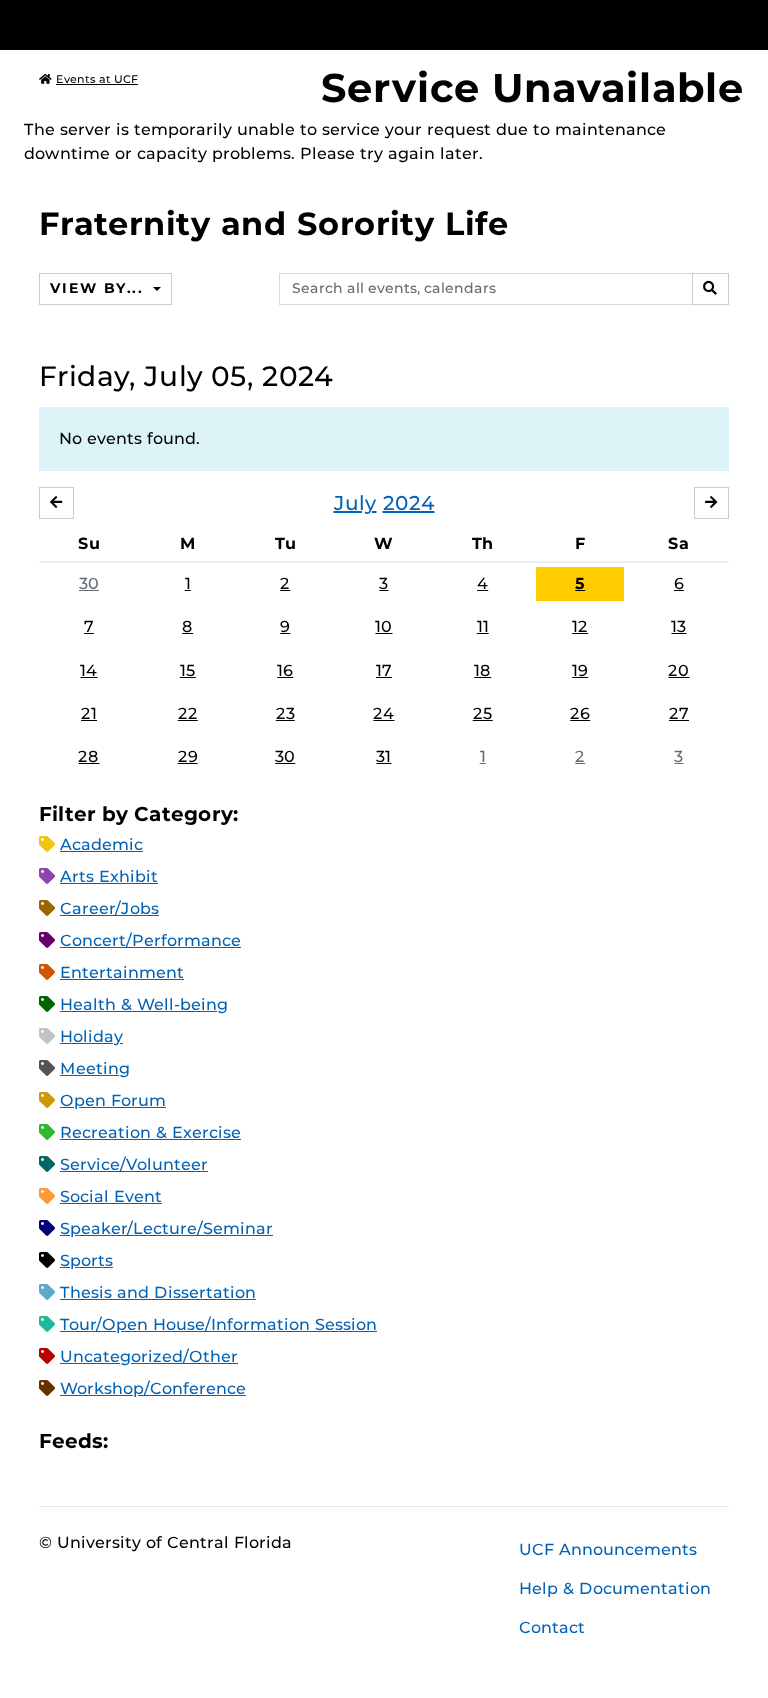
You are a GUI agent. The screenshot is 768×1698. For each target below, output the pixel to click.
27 (679, 713)
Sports (86, 1260)
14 (88, 670)
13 (678, 626)
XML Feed (236, 1441)
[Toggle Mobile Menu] (724, 23)
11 (483, 626)
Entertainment (122, 972)
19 (580, 670)
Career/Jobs (109, 908)
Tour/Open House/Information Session (218, 1324)
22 (188, 713)
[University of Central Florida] (172, 24)
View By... (99, 288)
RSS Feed (202, 1441)
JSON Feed (270, 1441)
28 (88, 756)
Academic (101, 844)
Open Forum (113, 1100)
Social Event (111, 1196)
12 (580, 626)
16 (285, 670)
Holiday (91, 1036)
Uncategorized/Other (149, 1356)
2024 (409, 503)
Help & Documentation (615, 1588)
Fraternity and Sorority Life (274, 223)
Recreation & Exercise (150, 1132)
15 (188, 670)
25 (483, 713)
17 (384, 670)
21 (89, 713)
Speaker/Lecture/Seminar (166, 1228)
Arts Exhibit (109, 876)
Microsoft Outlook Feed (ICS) (168, 1441)
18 (482, 670)
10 (383, 626)
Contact (552, 1627)
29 (188, 756)
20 (678, 670)
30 (89, 583)
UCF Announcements (608, 1549)
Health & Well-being (144, 1004)
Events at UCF (97, 79)
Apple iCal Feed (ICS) (134, 1441)
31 (383, 756)
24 (383, 713)
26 (580, 713)
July (355, 503)
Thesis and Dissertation (158, 1292)
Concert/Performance (150, 940)
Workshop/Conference (153, 1388)
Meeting (95, 1068)
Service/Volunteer (134, 1164)
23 (285, 713)
